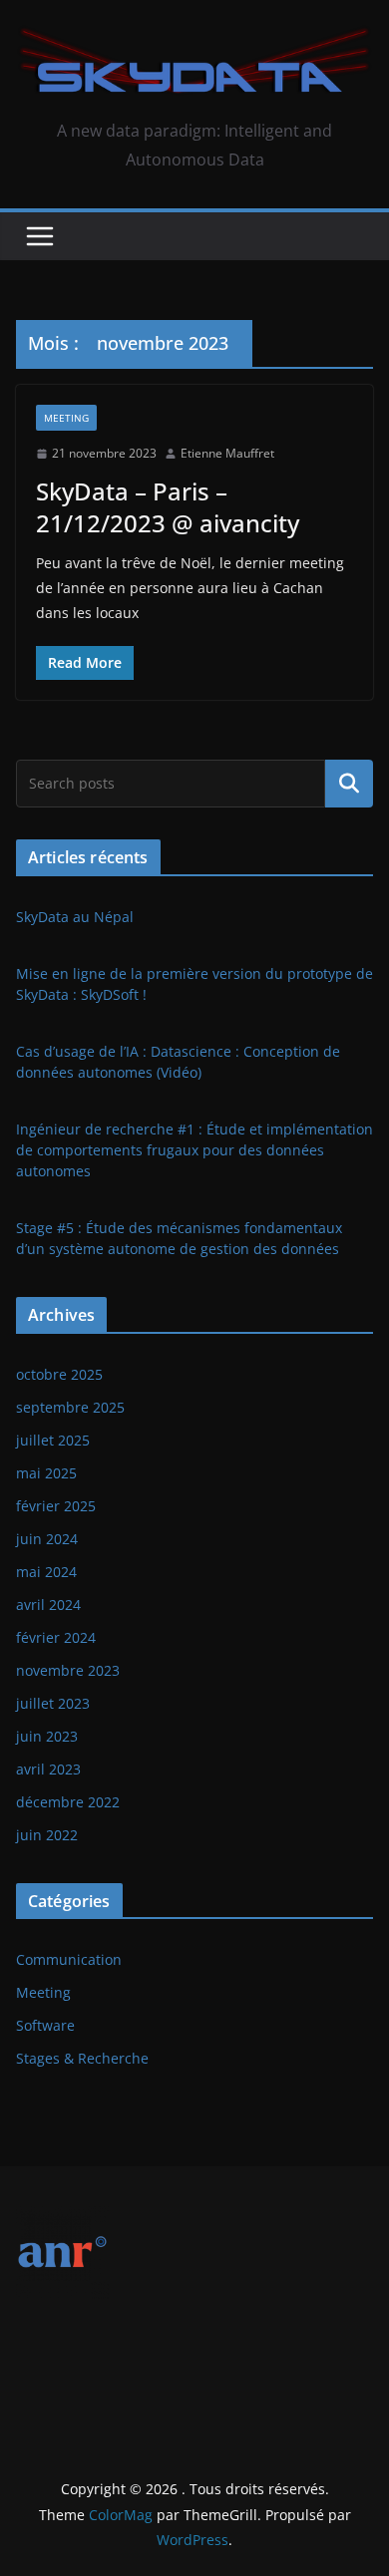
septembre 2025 (70, 1407)
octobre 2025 (59, 1374)
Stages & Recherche (82, 2058)
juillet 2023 (53, 1703)
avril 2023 (48, 1769)
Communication (69, 1959)
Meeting (66, 418)
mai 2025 (46, 1473)
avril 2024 (48, 1605)
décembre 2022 (68, 1802)
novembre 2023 (68, 1670)
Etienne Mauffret (227, 453)
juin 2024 (47, 1539)
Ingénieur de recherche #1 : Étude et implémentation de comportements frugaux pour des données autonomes (194, 1150)
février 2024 (56, 1637)
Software (45, 2025)
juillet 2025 (53, 1440)
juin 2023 (47, 1736)
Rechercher (349, 783)
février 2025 (56, 1506)
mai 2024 (46, 1572)
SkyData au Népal (75, 917)
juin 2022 (47, 1835)
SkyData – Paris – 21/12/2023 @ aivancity (168, 506)
